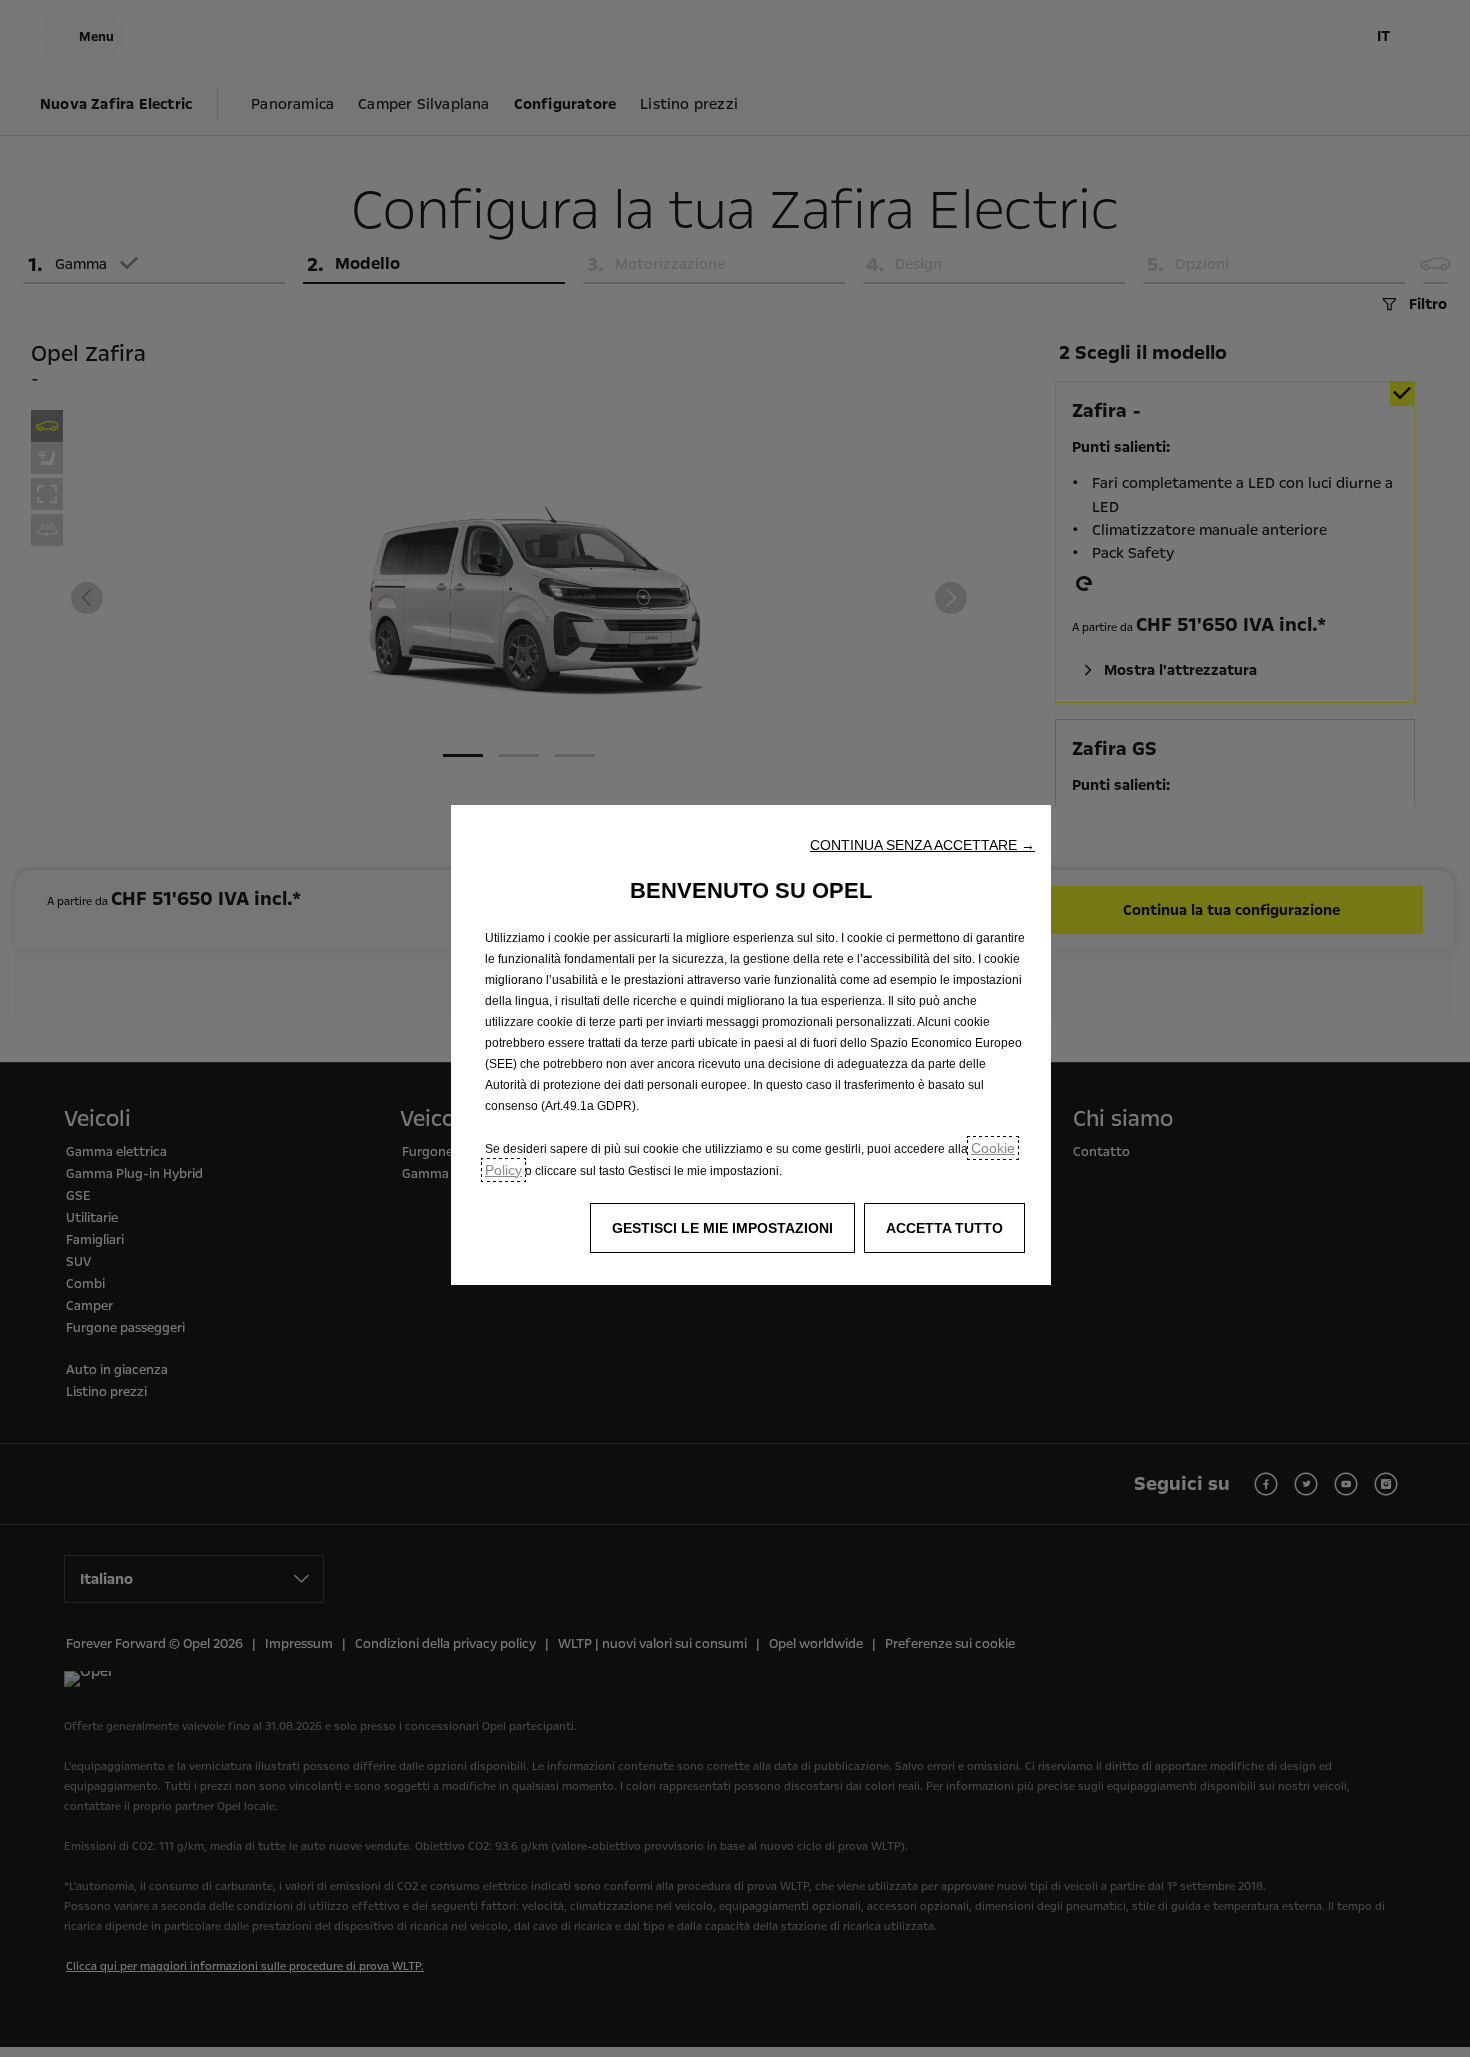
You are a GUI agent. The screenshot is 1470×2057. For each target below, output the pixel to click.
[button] (922, 845)
